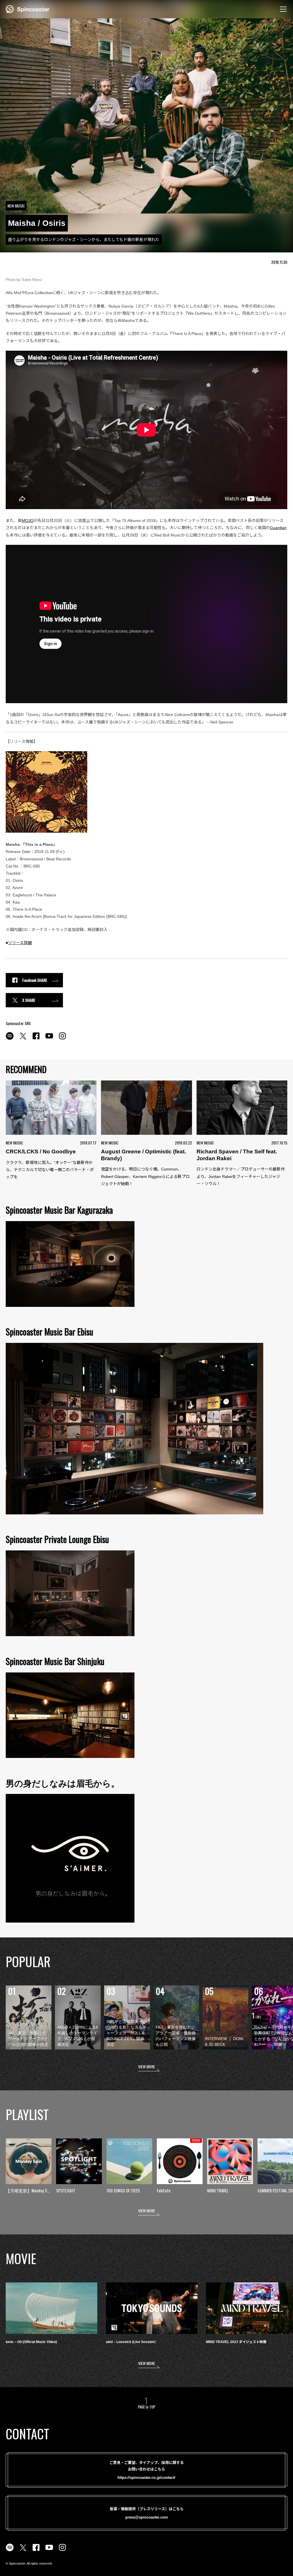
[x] (23, 1039)
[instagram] (62, 1039)
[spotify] (10, 1039)
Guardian (278, 528)
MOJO (28, 521)
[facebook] (36, 1039)
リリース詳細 (20, 943)
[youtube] (49, 1039)
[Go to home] (28, 9)
